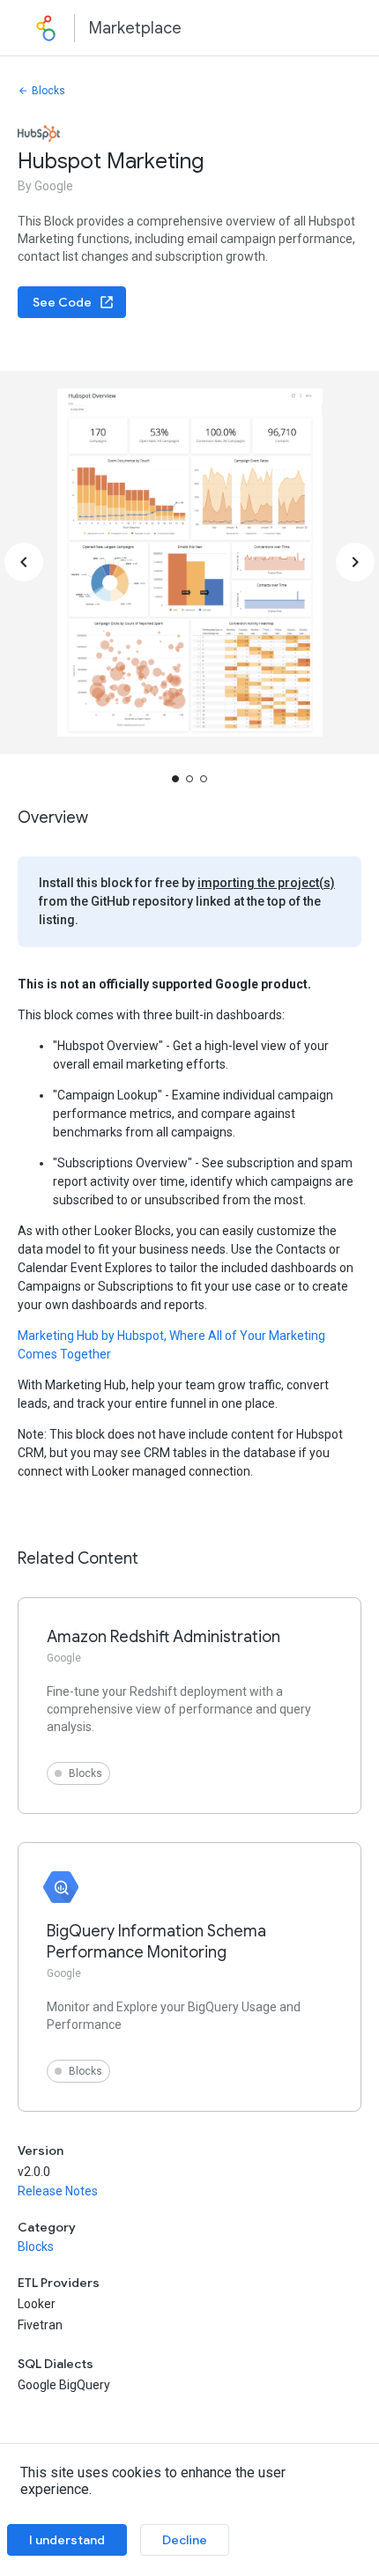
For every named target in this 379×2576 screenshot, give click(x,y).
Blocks (48, 91)
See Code (62, 302)
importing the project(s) (266, 883)
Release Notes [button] (58, 2191)
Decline (185, 2540)
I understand (67, 2540)
